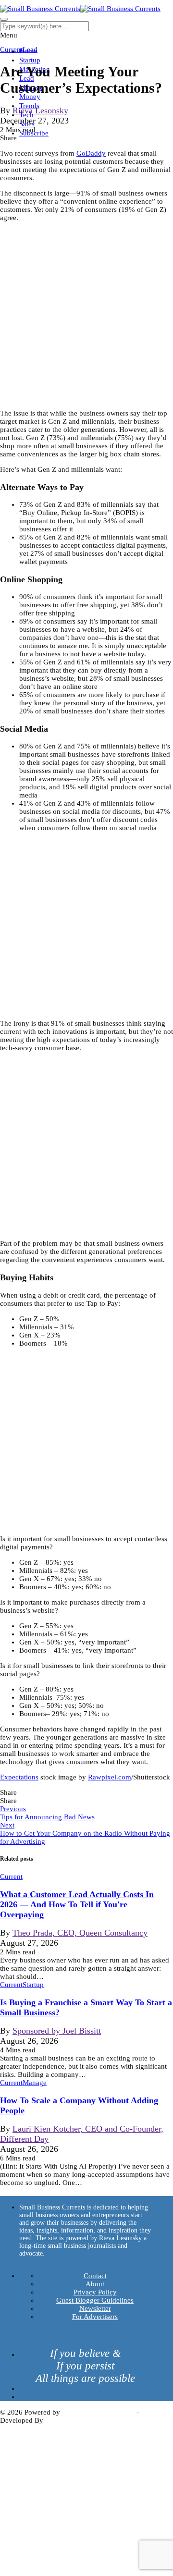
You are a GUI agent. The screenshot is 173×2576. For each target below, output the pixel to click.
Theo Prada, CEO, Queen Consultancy (80, 1933)
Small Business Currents (98, 2412)
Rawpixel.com (110, 1777)
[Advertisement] (86, 316)
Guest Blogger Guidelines (95, 2300)
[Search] (4, 19)
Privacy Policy (95, 2292)
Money (30, 97)
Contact (95, 2276)
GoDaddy (91, 153)
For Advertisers (95, 2317)
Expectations (19, 1777)
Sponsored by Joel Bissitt (57, 2031)
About (95, 2284)
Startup (30, 60)
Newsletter (95, 2308)
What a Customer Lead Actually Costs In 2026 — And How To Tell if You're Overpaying (77, 1904)
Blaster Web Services (77, 2420)
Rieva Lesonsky (40, 110)
